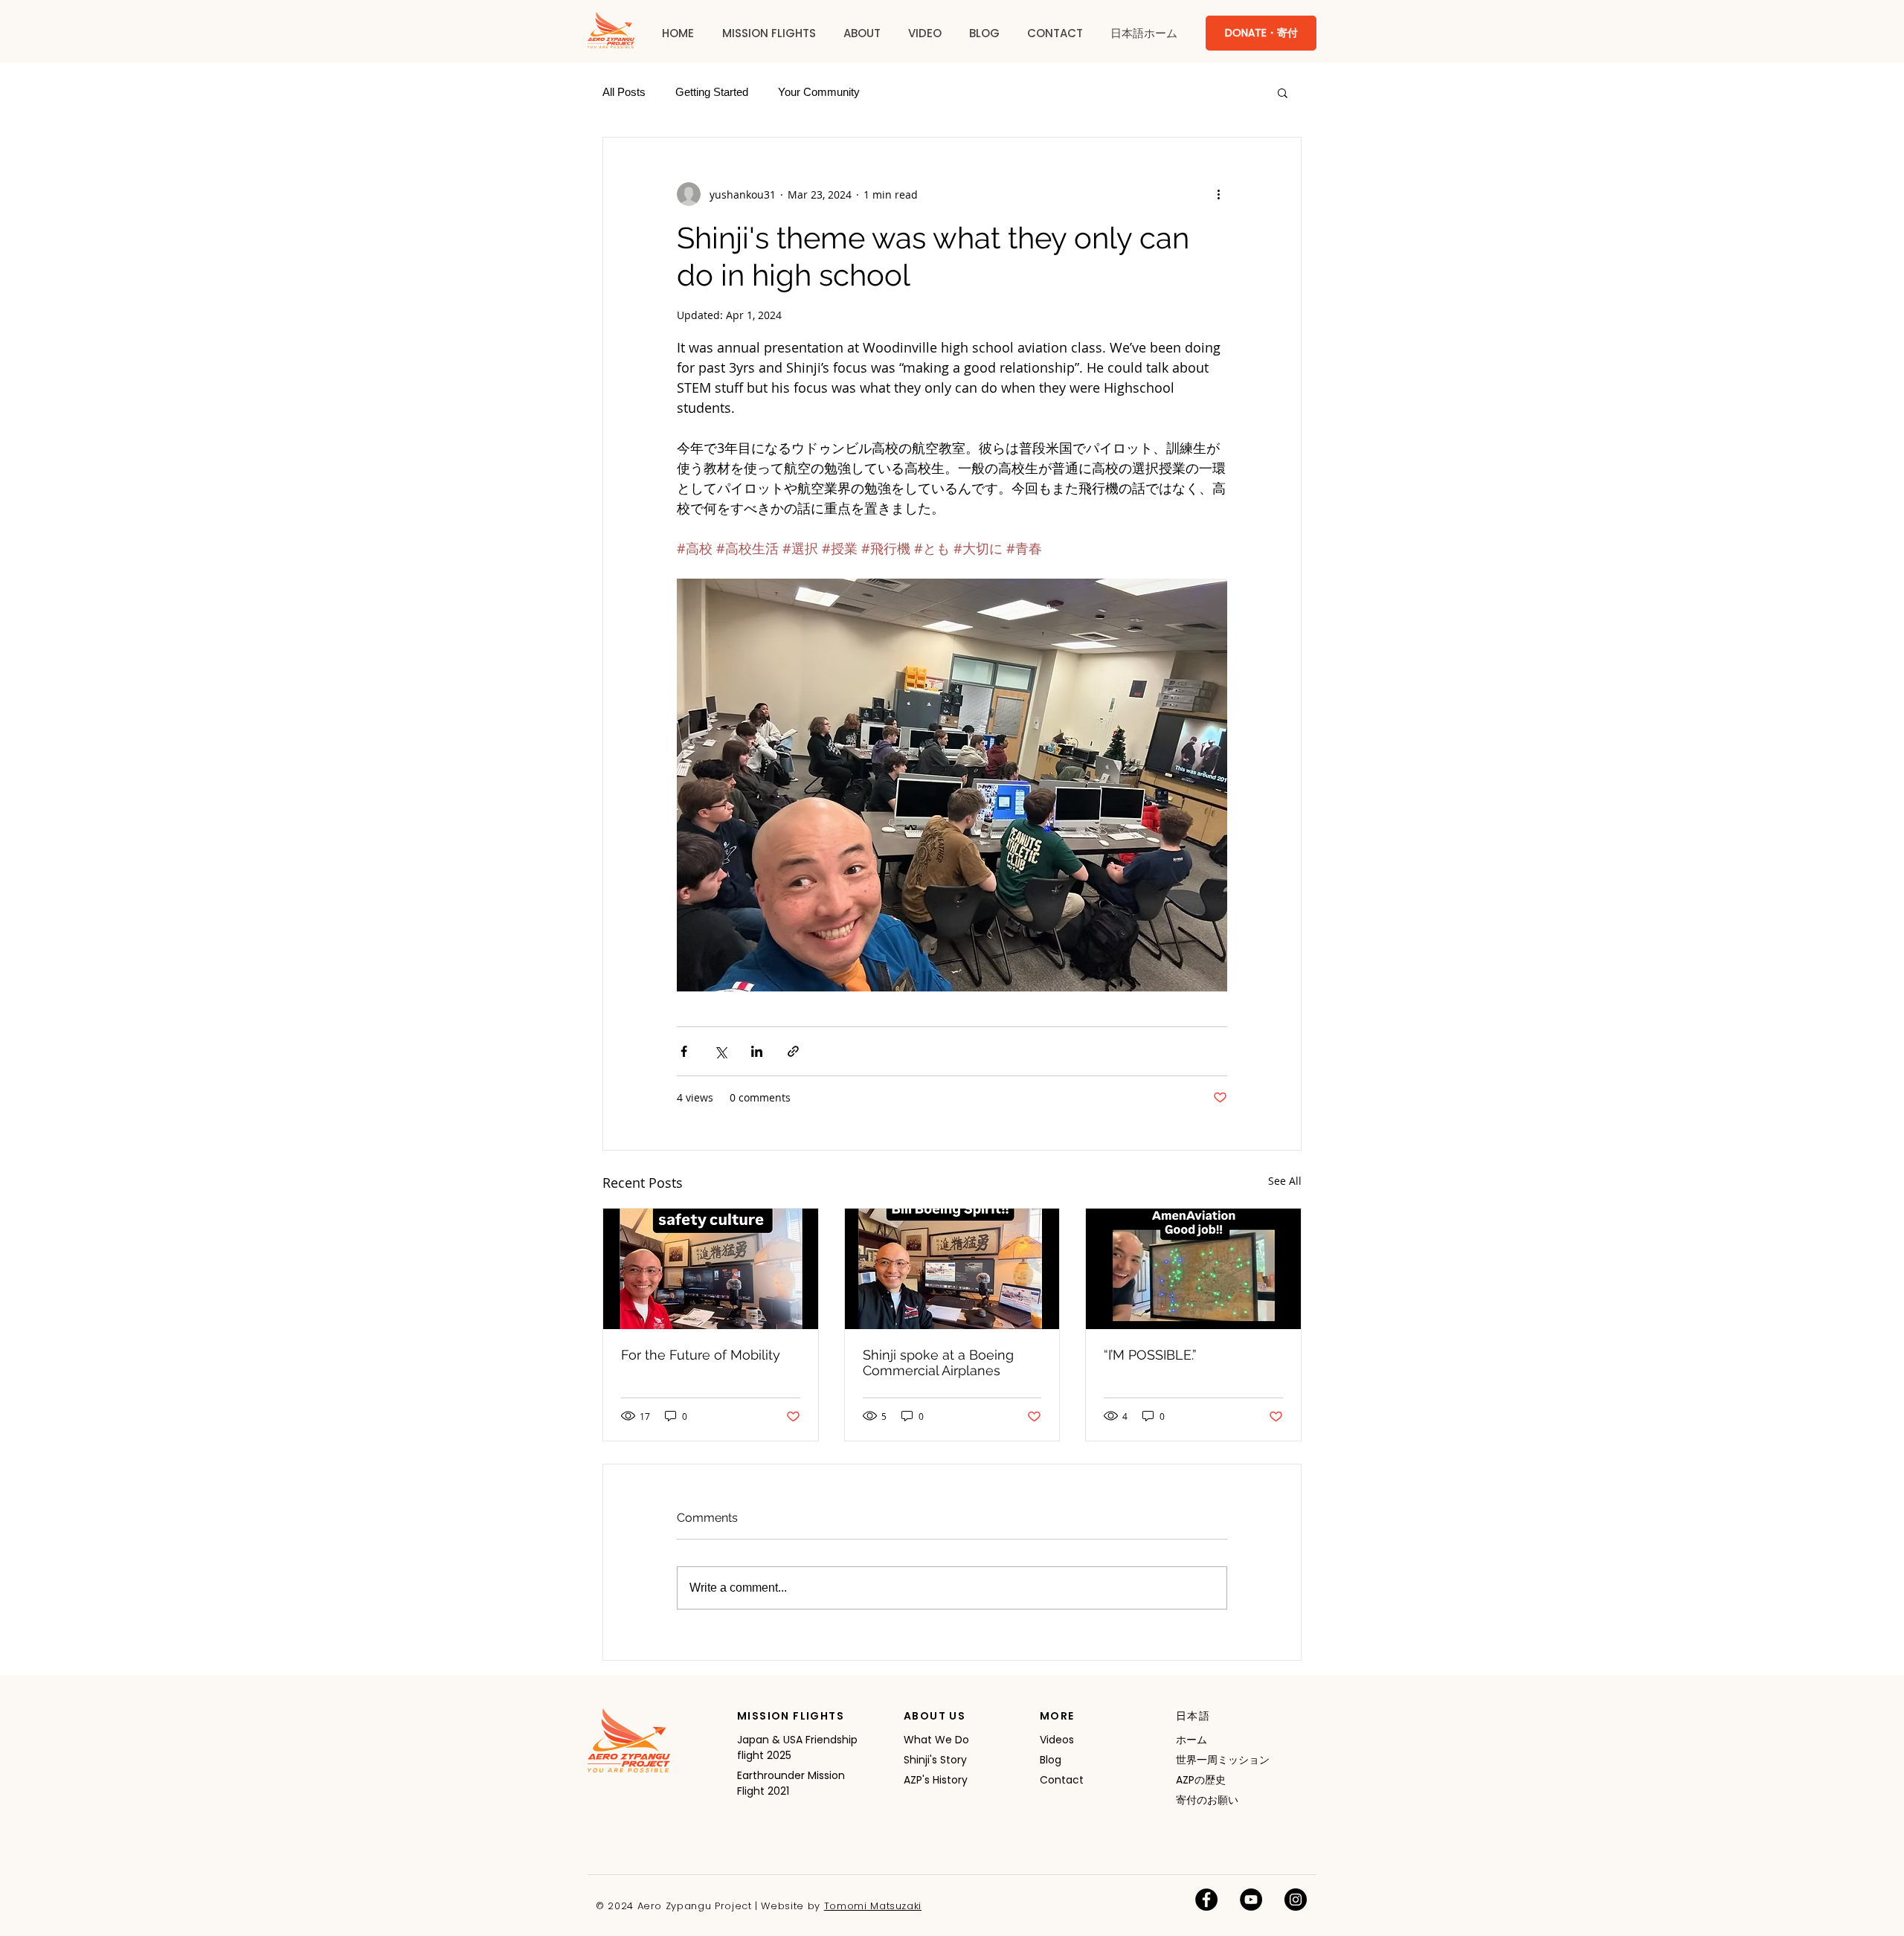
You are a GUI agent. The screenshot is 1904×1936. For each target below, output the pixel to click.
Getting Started (712, 92)
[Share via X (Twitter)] (720, 1051)
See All (1285, 1181)
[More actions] (1218, 194)
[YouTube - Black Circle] (1251, 1900)
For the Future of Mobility (701, 1355)
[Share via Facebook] (684, 1051)
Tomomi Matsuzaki (873, 1906)
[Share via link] (793, 1051)
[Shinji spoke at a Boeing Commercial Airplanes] (952, 1269)
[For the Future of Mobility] (711, 1269)
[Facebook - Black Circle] (1206, 1900)
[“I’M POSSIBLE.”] (1193, 1269)
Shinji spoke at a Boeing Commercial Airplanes (938, 1363)
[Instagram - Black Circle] (1296, 1900)
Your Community (819, 92)
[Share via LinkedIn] (757, 1051)
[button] (769, 33)
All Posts (624, 92)
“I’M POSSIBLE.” (1150, 1355)
